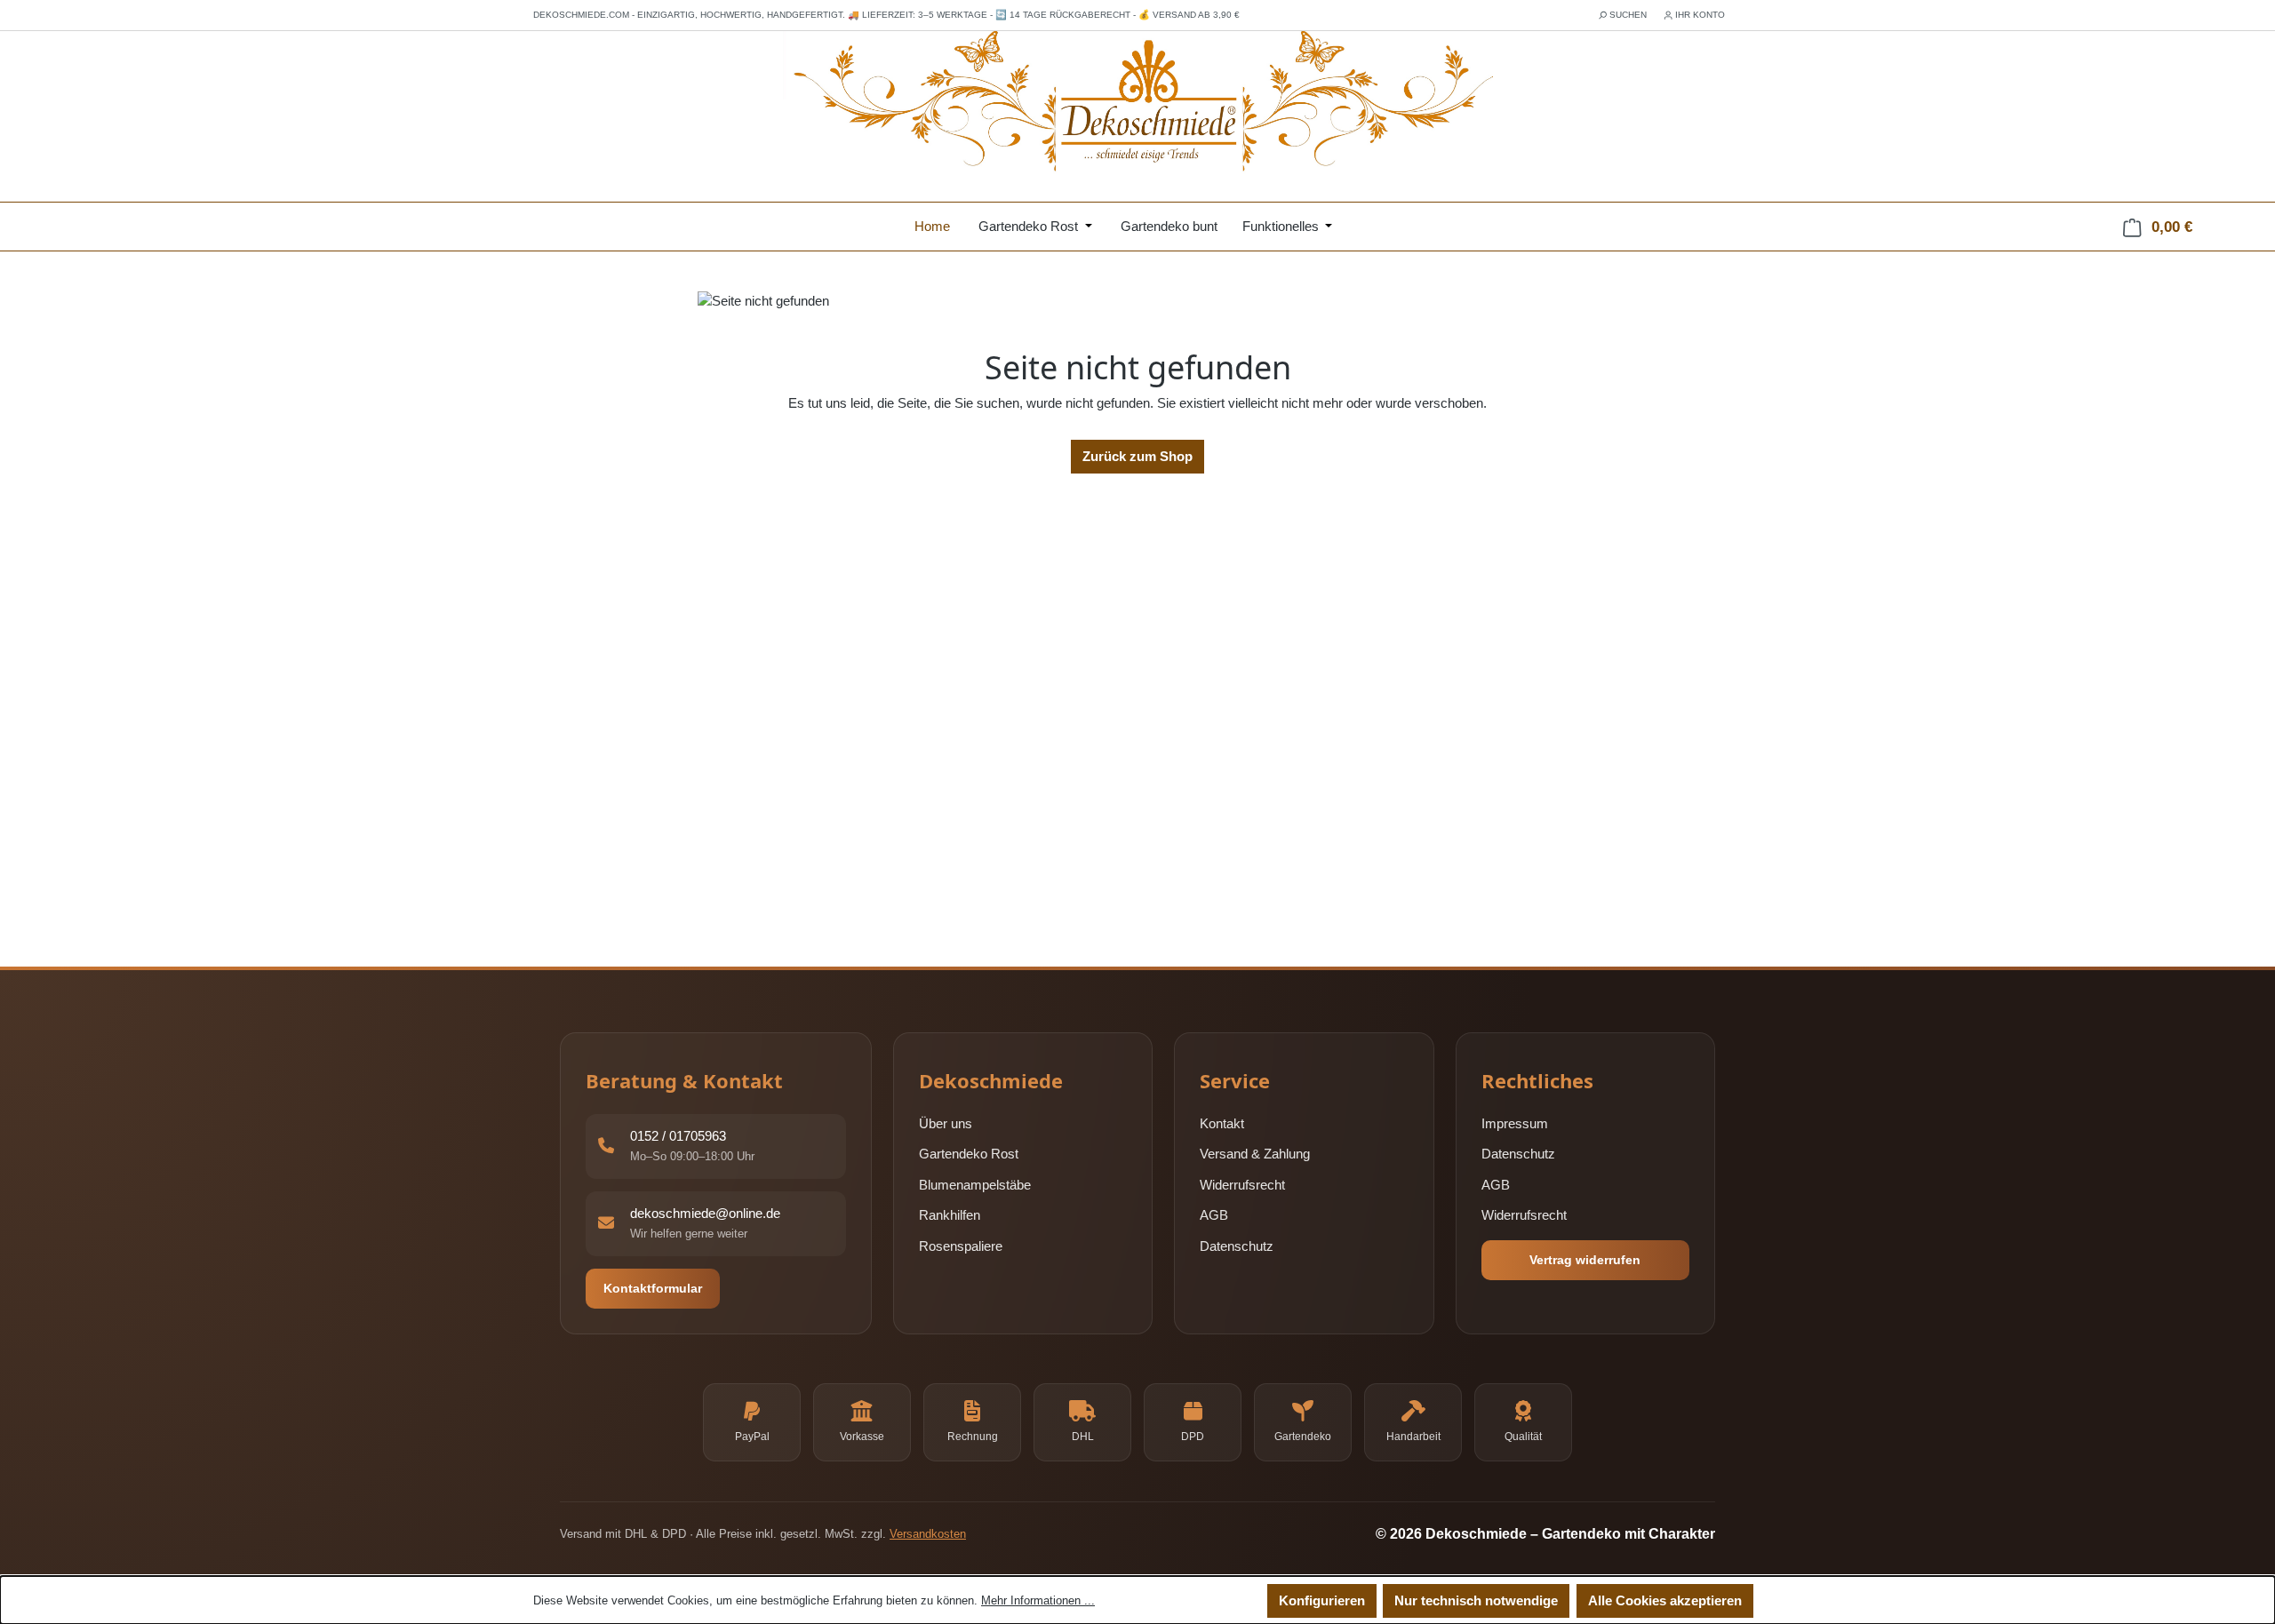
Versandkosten (928, 1534)
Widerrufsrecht (1242, 1185)
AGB (1214, 1216)
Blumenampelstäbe (975, 1185)
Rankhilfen (950, 1216)
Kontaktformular (653, 1288)
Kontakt (1222, 1123)
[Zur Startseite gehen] (1137, 103)
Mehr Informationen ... (1038, 1600)
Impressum (1515, 1123)
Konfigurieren (1322, 1600)
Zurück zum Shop (1137, 456)
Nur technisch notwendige (1476, 1600)
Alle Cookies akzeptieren (1665, 1600)
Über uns (946, 1123)
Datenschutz (1237, 1246)
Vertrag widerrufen (1585, 1260)
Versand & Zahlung (1255, 1154)
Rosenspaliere (961, 1246)
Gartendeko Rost (969, 1154)
